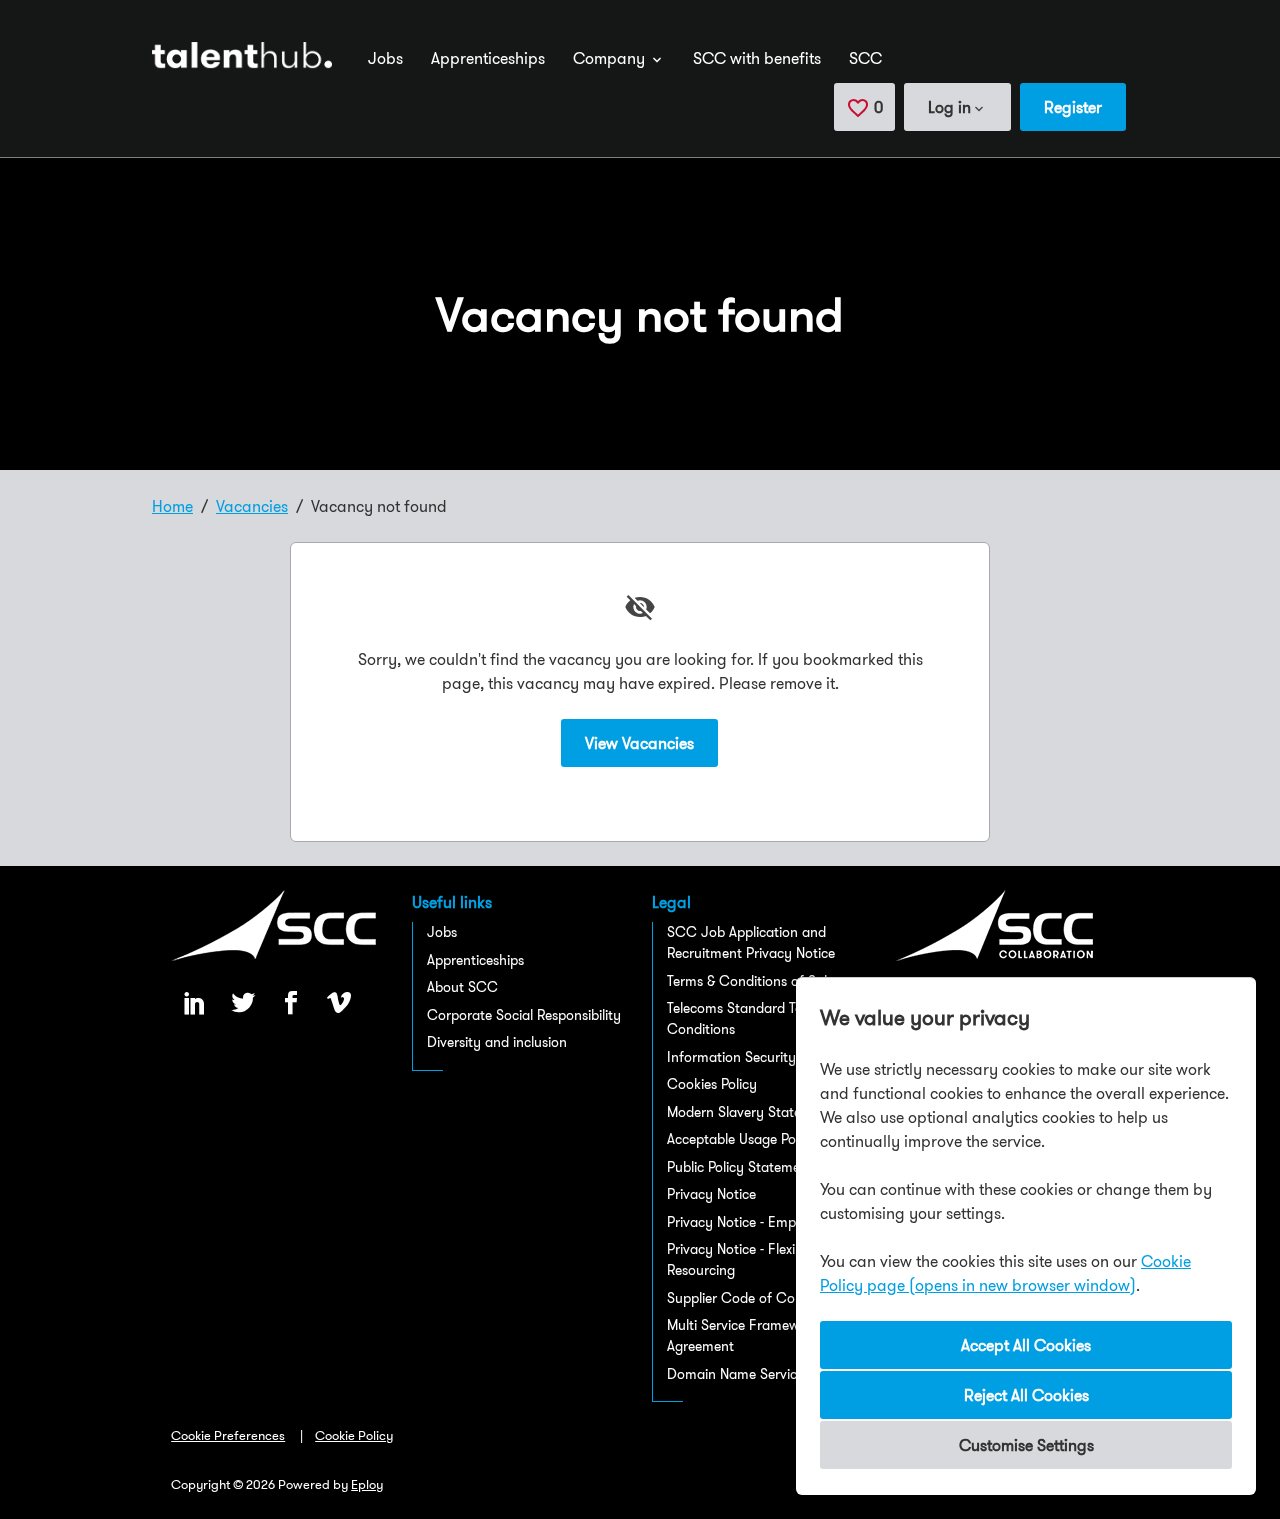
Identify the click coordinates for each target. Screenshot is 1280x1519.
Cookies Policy (712, 1084)
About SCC (462, 987)
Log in (949, 107)
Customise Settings (1026, 1445)
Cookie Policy (354, 1435)
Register (1073, 107)
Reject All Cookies (1026, 1395)
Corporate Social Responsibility (524, 1015)
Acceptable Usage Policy (742, 1139)
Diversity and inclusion (497, 1042)
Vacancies (252, 506)
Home (172, 506)
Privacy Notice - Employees (751, 1222)
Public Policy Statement (740, 1167)
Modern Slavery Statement (750, 1112)
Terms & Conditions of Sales (753, 981)
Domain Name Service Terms (755, 1374)
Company (611, 58)
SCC (865, 58)
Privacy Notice (711, 1194)
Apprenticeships (488, 58)
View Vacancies (639, 743)
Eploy (367, 1484)
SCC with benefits (757, 58)
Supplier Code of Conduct (749, 1298)
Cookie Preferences (228, 1435)
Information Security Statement (766, 1057)
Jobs (385, 58)
